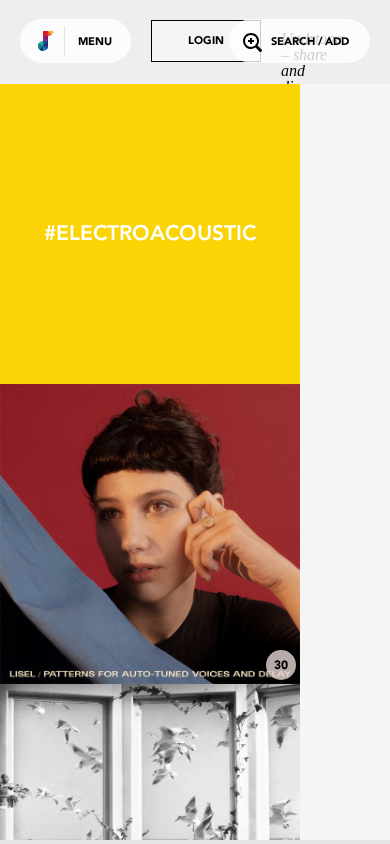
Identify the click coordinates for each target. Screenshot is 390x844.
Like (87, 534)
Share (212, 534)
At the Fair (150, 629)
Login (206, 41)
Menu (95, 42)
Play (150, 534)
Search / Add (310, 42)
